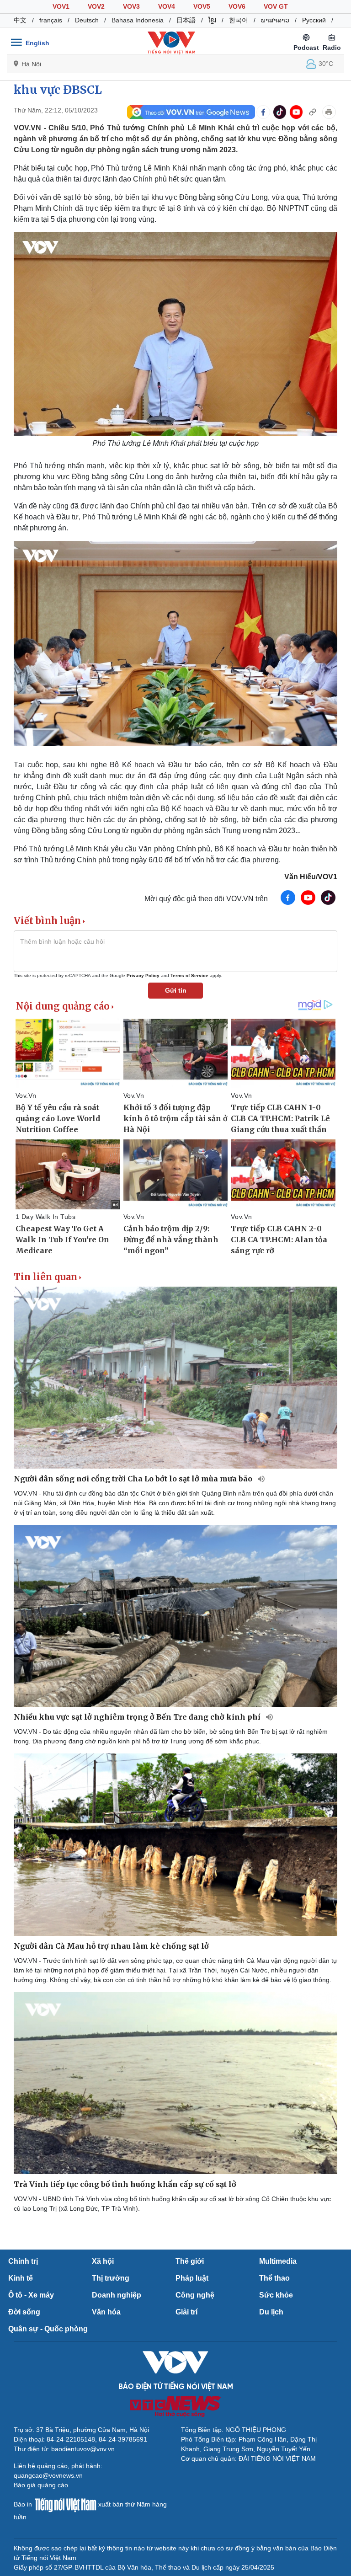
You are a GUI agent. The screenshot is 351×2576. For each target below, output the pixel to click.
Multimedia (278, 2261)
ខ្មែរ (212, 20)
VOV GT (276, 6)
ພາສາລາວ (275, 20)
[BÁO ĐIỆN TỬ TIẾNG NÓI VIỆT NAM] (171, 43)
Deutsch (87, 20)
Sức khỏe (276, 2295)
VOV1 (61, 6)
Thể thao (274, 2278)
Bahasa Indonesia (138, 20)
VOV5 (202, 6)
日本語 (186, 20)
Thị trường (111, 2278)
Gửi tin (176, 990)
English (37, 43)
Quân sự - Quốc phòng (48, 2329)
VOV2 (96, 6)
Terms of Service (189, 975)
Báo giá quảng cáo (41, 2485)
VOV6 (237, 6)
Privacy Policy (143, 975)
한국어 (239, 20)
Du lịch (271, 2312)
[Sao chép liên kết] (313, 112)
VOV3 (131, 6)
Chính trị (23, 2261)
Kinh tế (21, 2278)
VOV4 (167, 6)
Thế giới (190, 2261)
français (51, 20)
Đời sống (24, 2312)
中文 (20, 20)
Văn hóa (106, 2312)
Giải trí (186, 2312)
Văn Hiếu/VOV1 (311, 877)
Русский (314, 20)
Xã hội (103, 2261)
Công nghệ (195, 2295)
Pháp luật (192, 2278)
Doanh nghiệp (117, 2295)
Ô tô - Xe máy (31, 2295)
